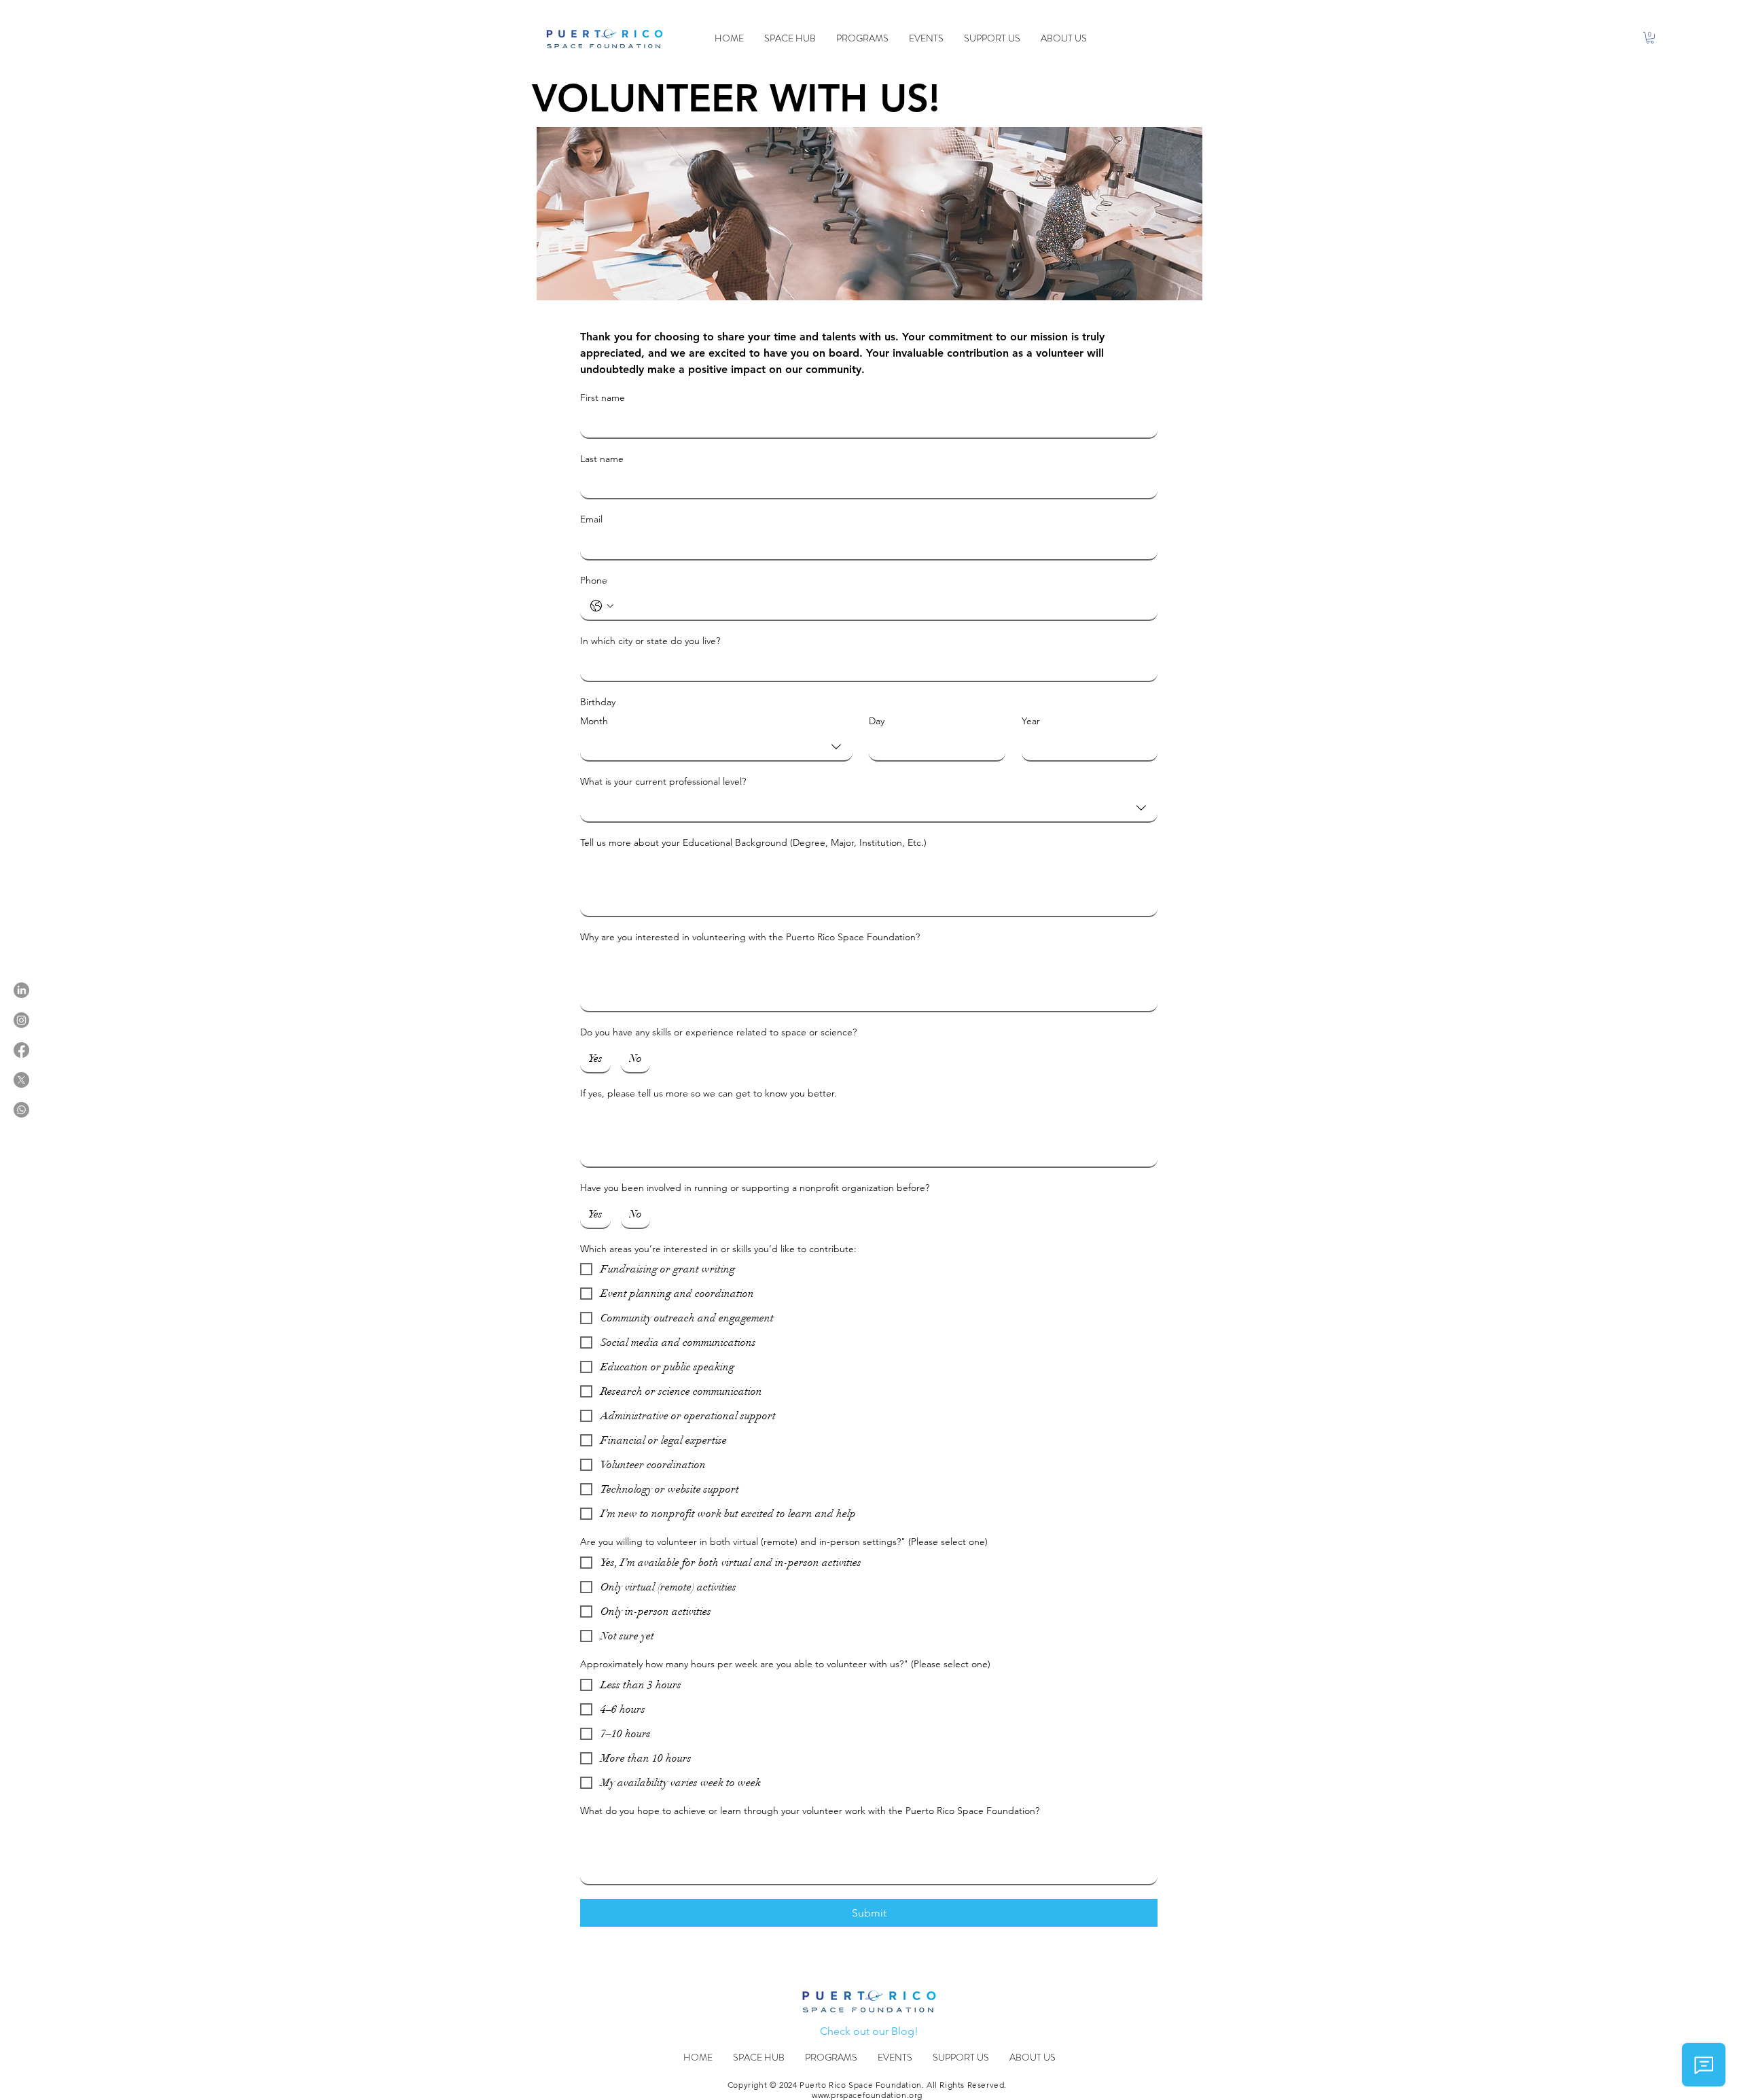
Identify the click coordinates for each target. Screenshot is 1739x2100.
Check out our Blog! (869, 2031)
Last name (602, 459)
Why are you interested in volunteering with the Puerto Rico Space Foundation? (750, 937)
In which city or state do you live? (650, 641)
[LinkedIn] (21, 990)
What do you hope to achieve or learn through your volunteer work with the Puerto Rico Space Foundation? (810, 1811)
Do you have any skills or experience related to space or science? (718, 1032)
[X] (21, 1080)
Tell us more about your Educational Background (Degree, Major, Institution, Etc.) (753, 842)
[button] (1650, 38)
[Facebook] (21, 1050)
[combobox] (716, 747)
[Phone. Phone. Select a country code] (602, 606)
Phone (594, 580)
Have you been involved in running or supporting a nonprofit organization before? (755, 1188)
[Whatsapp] (21, 1110)
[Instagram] (21, 1020)
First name (603, 397)
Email (591, 519)
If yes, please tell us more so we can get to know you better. (709, 1093)
